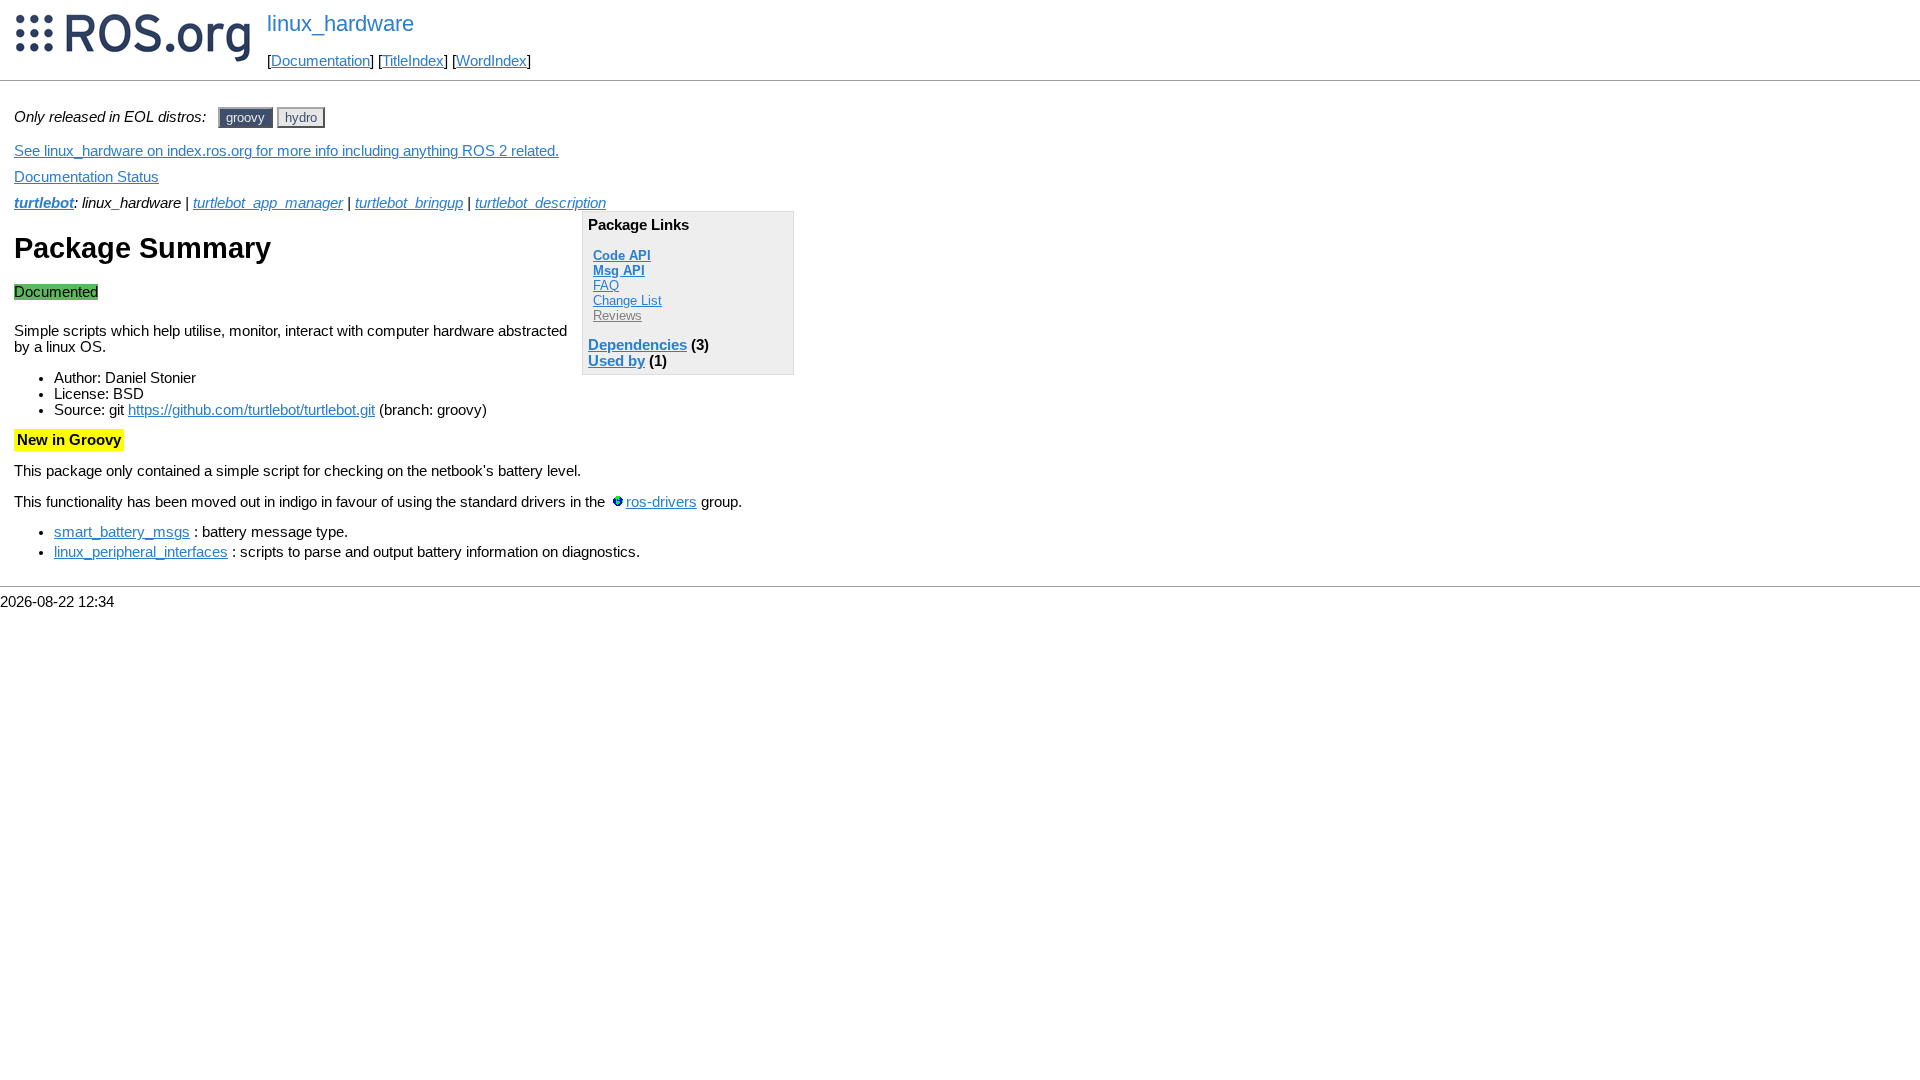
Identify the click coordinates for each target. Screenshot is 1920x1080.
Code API (622, 255)
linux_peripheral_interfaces (141, 552)
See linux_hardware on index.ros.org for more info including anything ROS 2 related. (286, 151)
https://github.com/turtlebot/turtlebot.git (251, 410)
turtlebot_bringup (409, 203)
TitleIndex (413, 61)
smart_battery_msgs (122, 532)
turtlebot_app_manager (268, 203)
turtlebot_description (540, 203)
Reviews (617, 315)
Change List (627, 300)
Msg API (619, 270)
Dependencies (637, 345)
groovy (245, 117)
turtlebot (44, 203)
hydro (301, 117)
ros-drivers (661, 502)
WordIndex (491, 61)
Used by (616, 361)
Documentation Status (86, 177)
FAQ (606, 285)
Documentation (320, 61)
